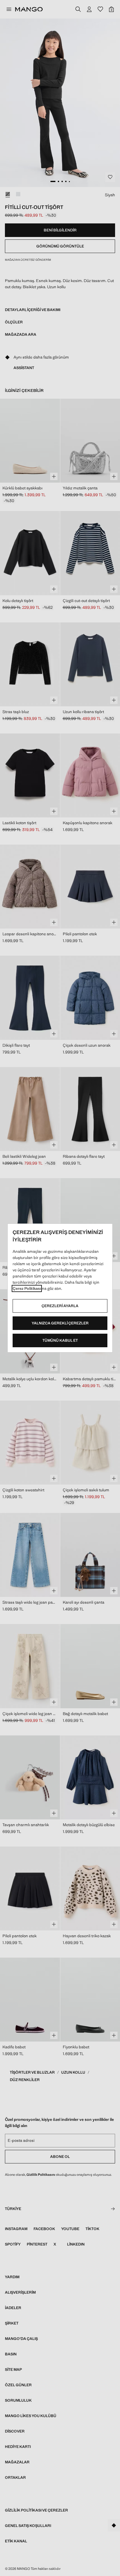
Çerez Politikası (27, 1288)
